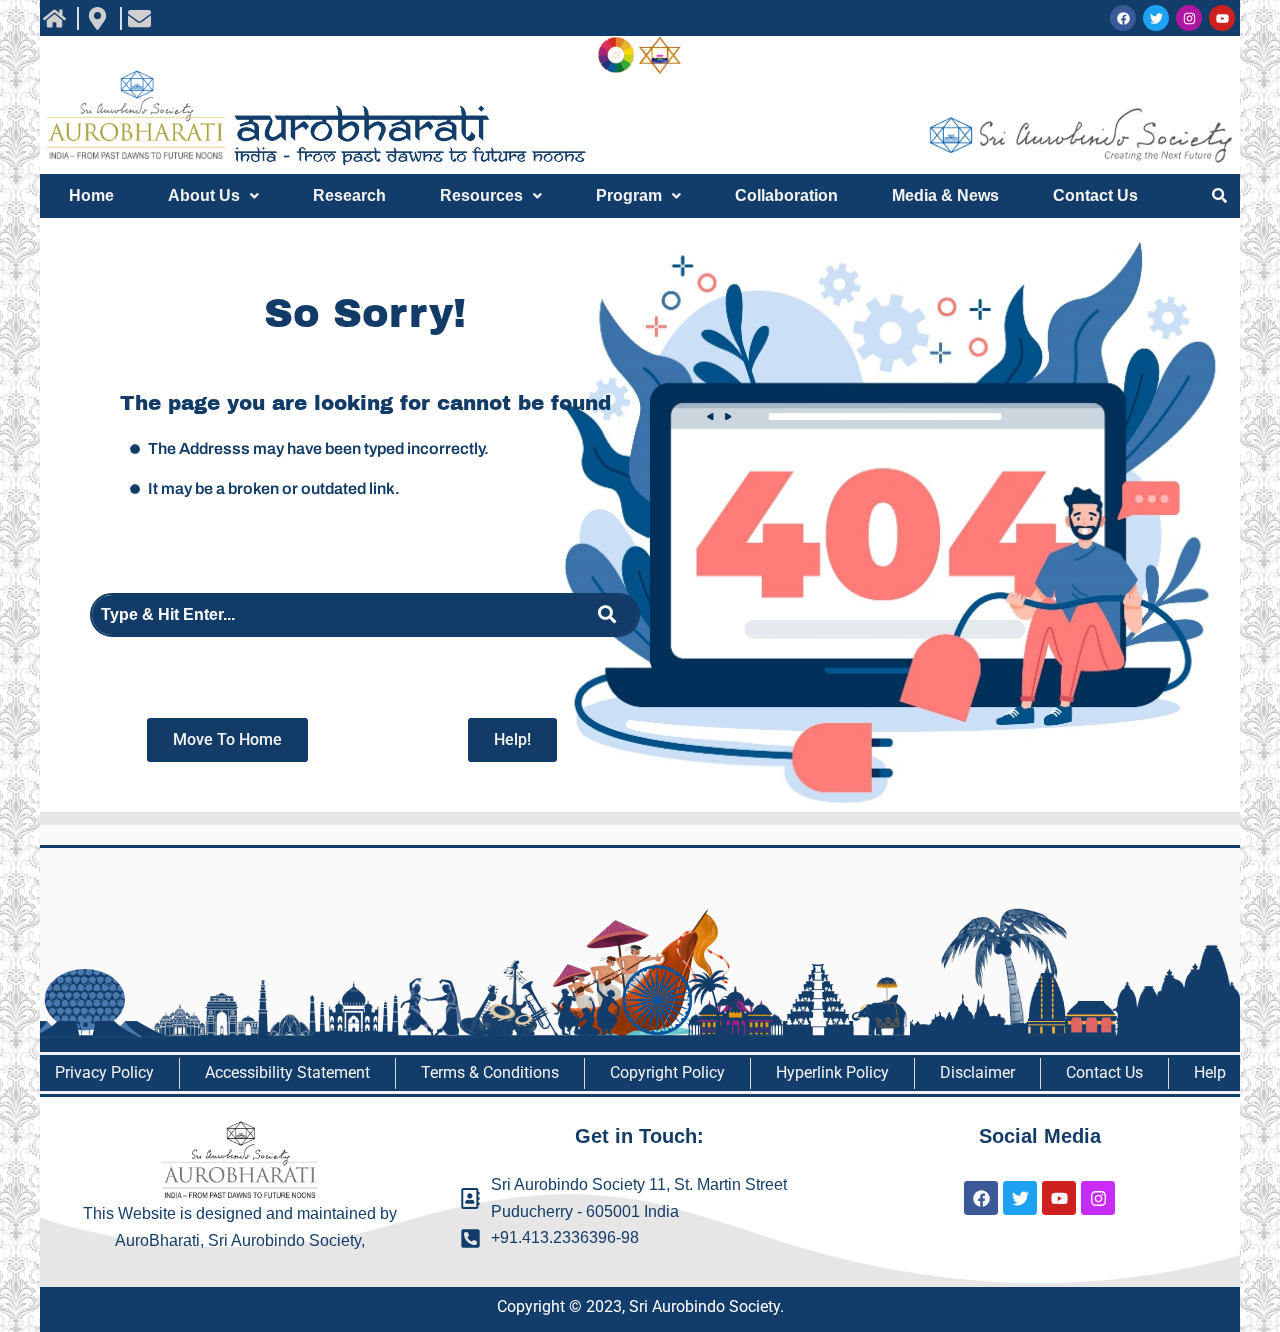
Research (349, 195)
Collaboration (786, 195)
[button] (213, 196)
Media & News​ (945, 195)
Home (91, 195)
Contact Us (1095, 195)
